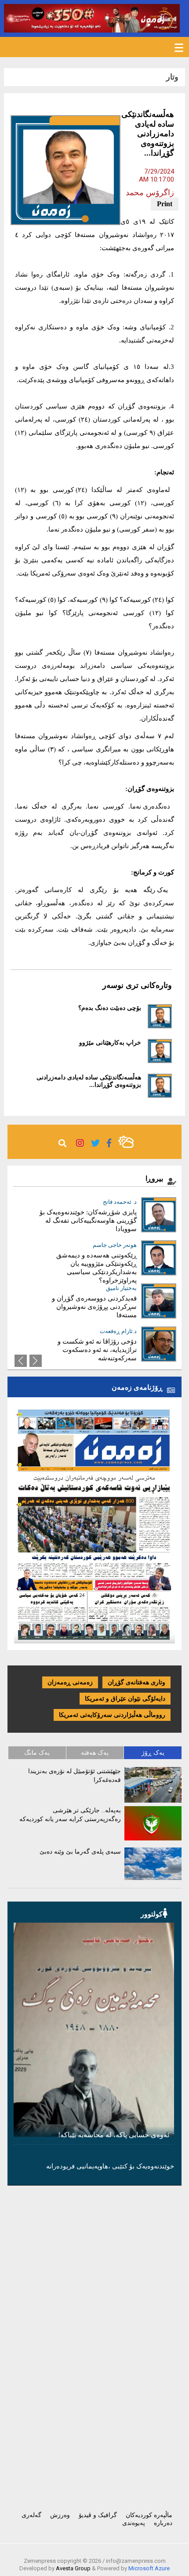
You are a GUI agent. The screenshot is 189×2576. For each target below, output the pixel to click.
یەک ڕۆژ (153, 1753)
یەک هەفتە (95, 1753)
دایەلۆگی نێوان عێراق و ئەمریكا (125, 1699)
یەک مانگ (37, 1753)
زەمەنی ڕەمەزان (70, 1682)
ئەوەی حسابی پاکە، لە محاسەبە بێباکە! (114, 2135)
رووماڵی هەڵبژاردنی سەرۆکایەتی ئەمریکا (112, 1715)
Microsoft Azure (149, 2568)
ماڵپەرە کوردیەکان (149, 2515)
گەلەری (31, 2515)
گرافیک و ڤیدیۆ (98, 2515)
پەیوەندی (134, 2523)
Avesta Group (73, 2568)
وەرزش (60, 2515)
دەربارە (163, 2523)
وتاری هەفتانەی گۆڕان (136, 1682)
